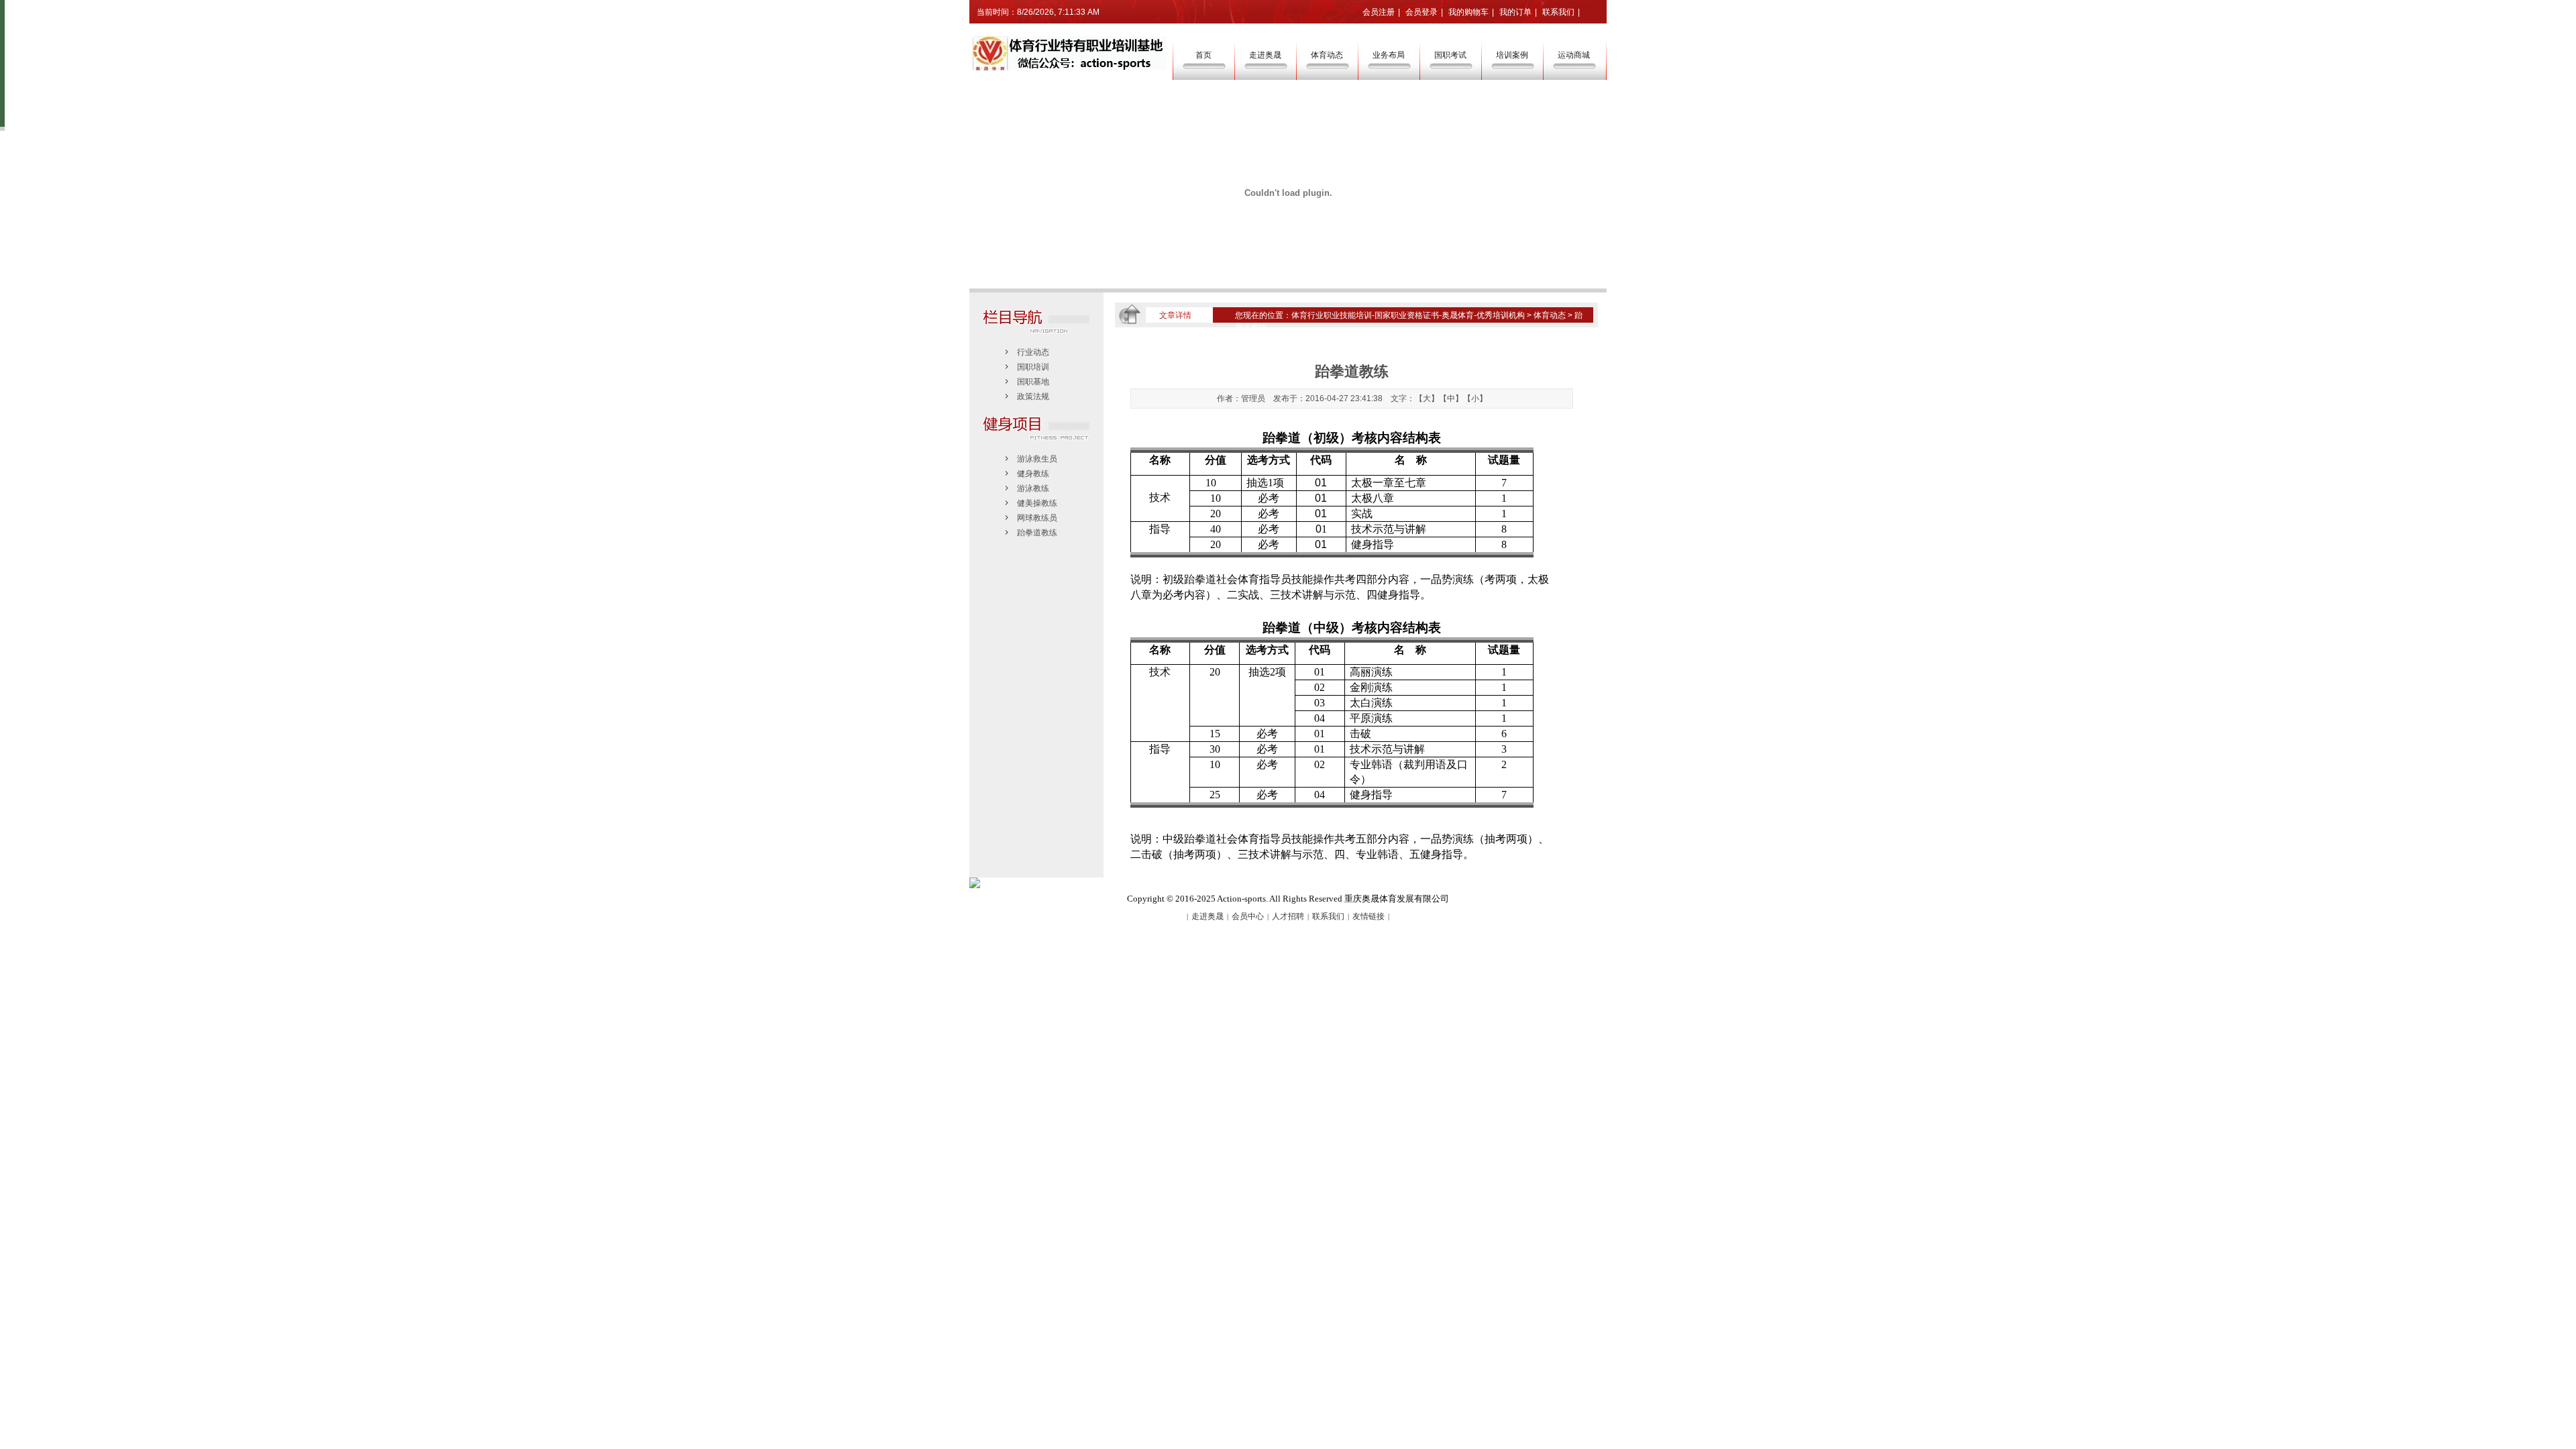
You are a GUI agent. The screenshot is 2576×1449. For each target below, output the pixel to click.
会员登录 (1421, 12)
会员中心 (1248, 916)
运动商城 (1574, 55)
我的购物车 (1468, 12)
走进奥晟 (1265, 55)
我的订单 (1515, 12)
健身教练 (1033, 474)
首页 (1203, 55)
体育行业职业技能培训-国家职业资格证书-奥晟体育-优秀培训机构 (1408, 315)
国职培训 (1033, 367)
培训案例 (1512, 55)
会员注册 (1379, 12)
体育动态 (1327, 55)
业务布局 (1389, 55)
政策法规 (1033, 396)
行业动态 (1033, 352)
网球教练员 (1037, 518)
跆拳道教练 (1037, 533)
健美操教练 (1037, 503)
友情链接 (1368, 916)
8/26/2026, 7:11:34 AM (1058, 12)
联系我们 (1558, 12)
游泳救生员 (1037, 459)
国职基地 (1033, 382)
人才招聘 (1288, 916)
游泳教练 (1033, 488)
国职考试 (1450, 55)
